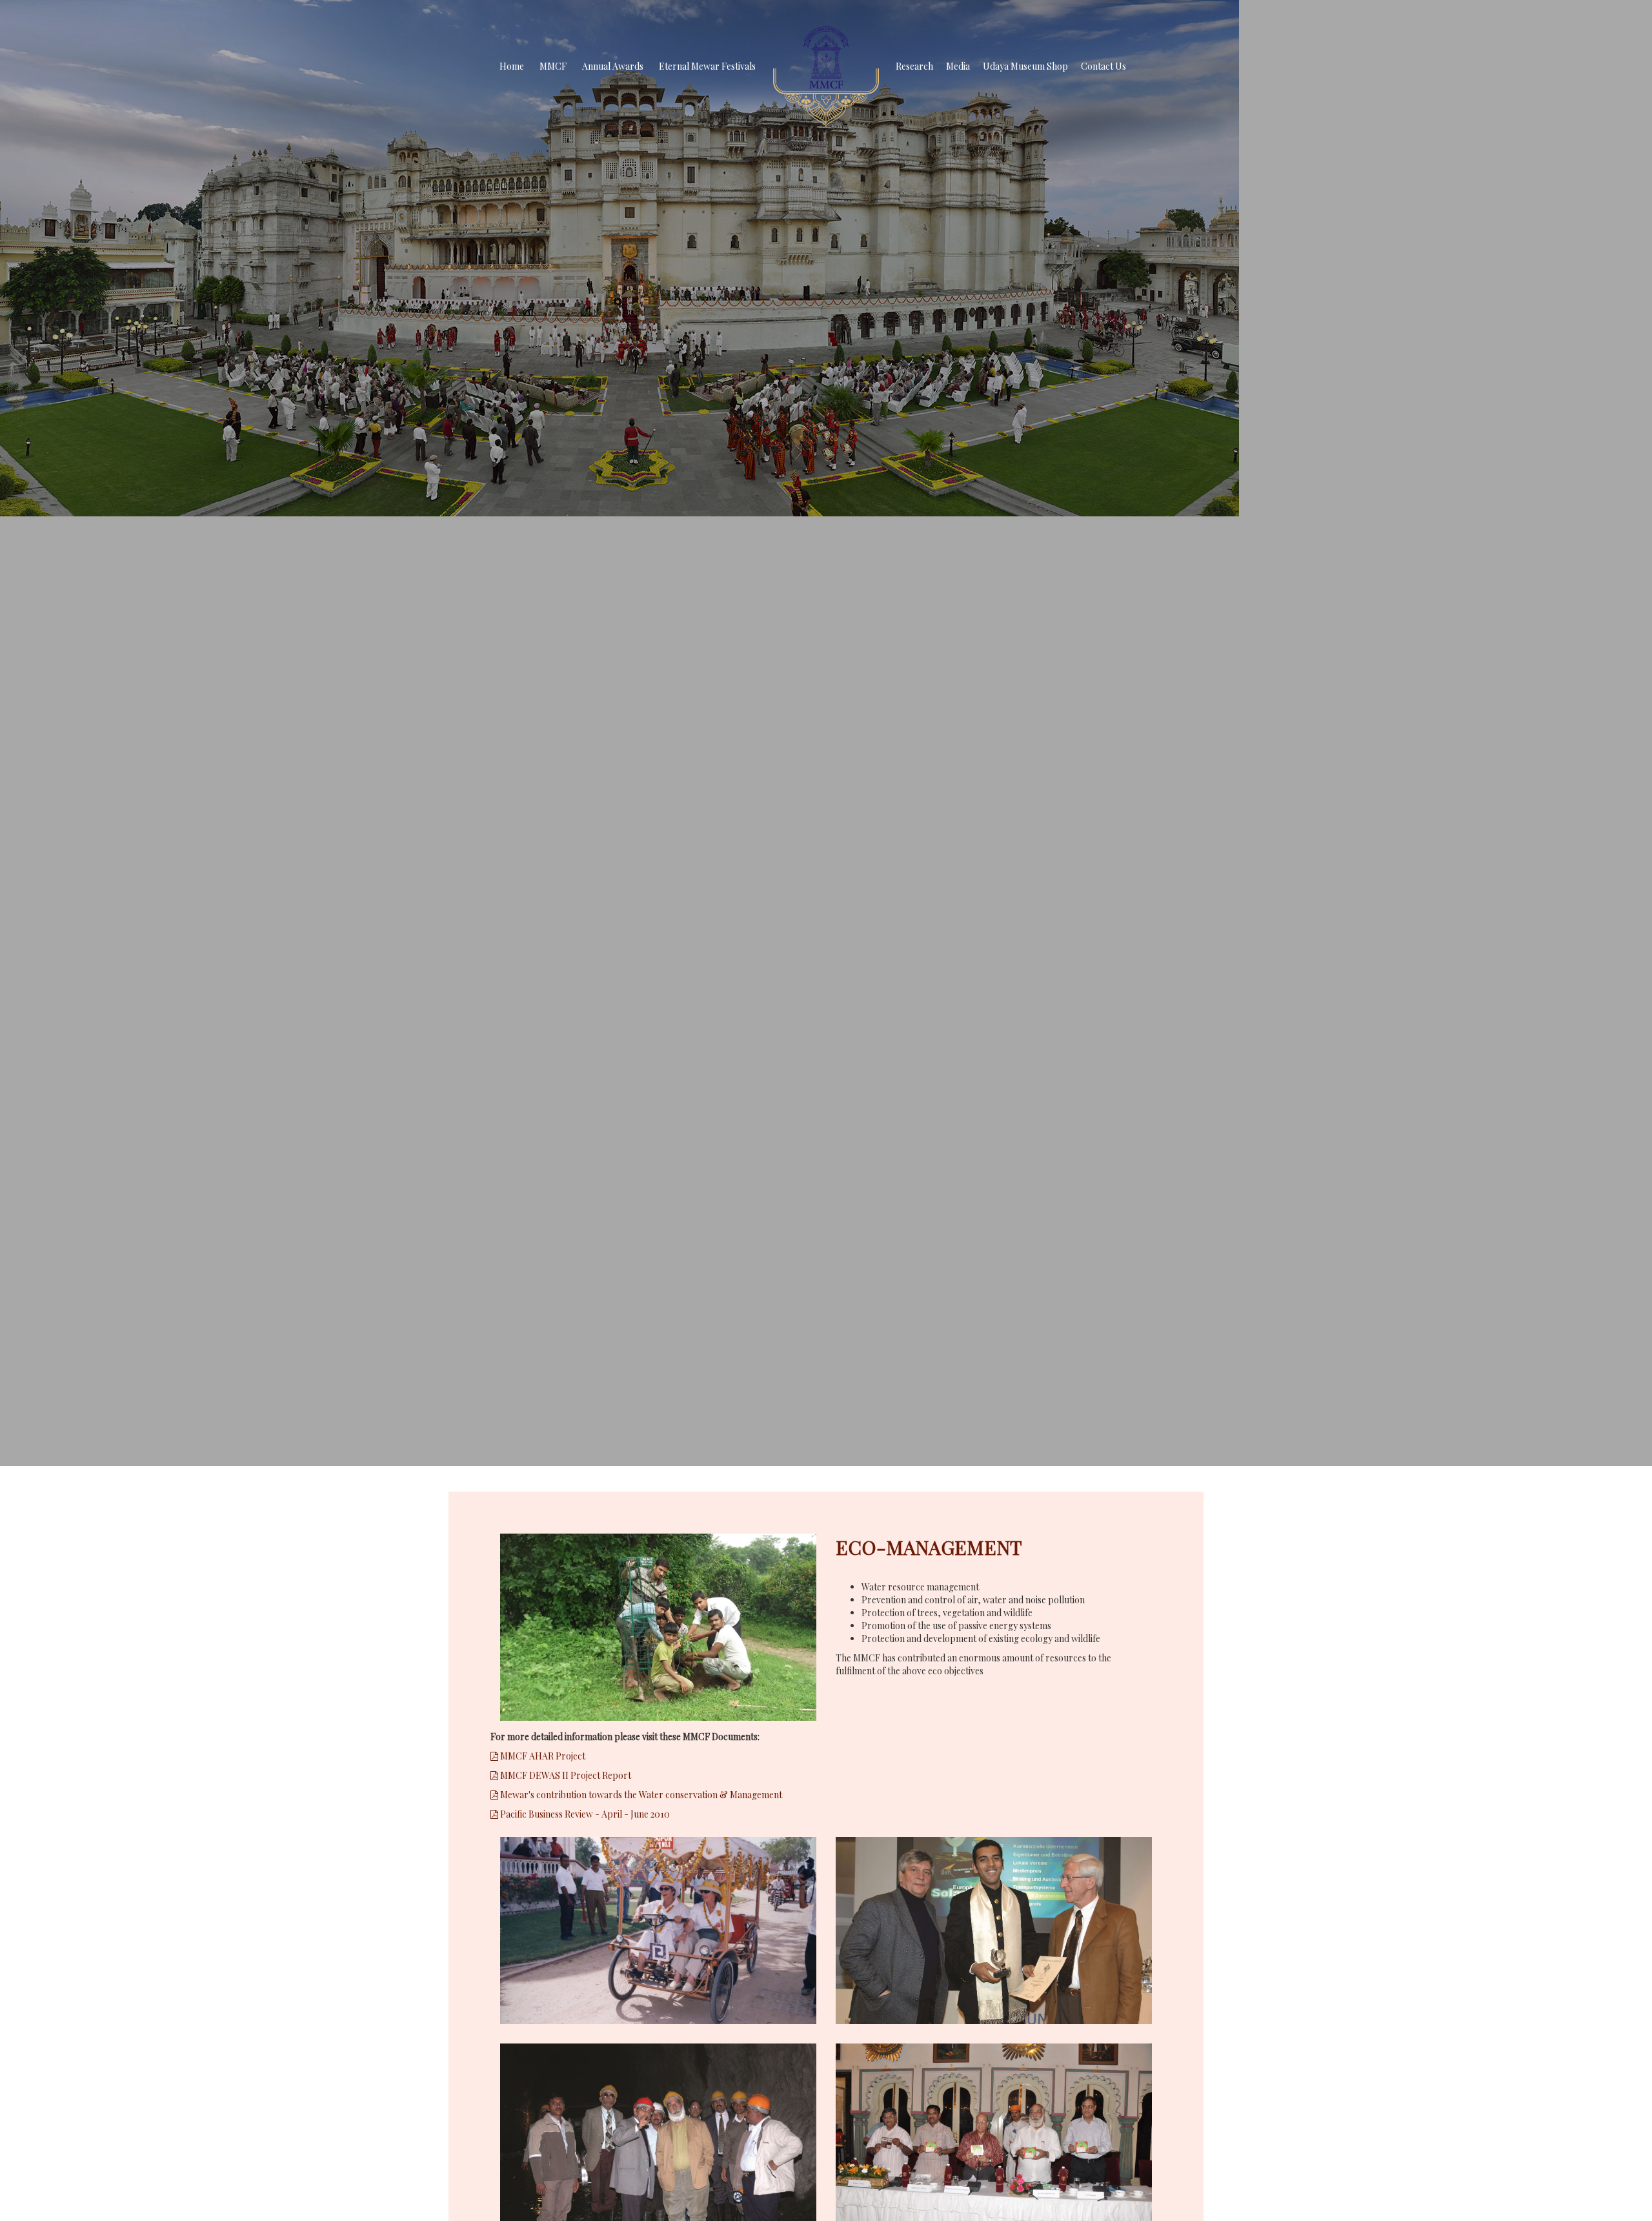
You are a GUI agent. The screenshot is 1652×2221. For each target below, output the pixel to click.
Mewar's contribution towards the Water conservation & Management (640, 1795)
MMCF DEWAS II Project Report (565, 1775)
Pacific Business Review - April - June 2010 (584, 1814)
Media (958, 66)
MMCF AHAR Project (542, 1756)
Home (512, 66)
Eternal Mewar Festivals (707, 66)
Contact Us (1103, 66)
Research (914, 66)
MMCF (553, 66)
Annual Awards (613, 66)
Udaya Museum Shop (1025, 66)
